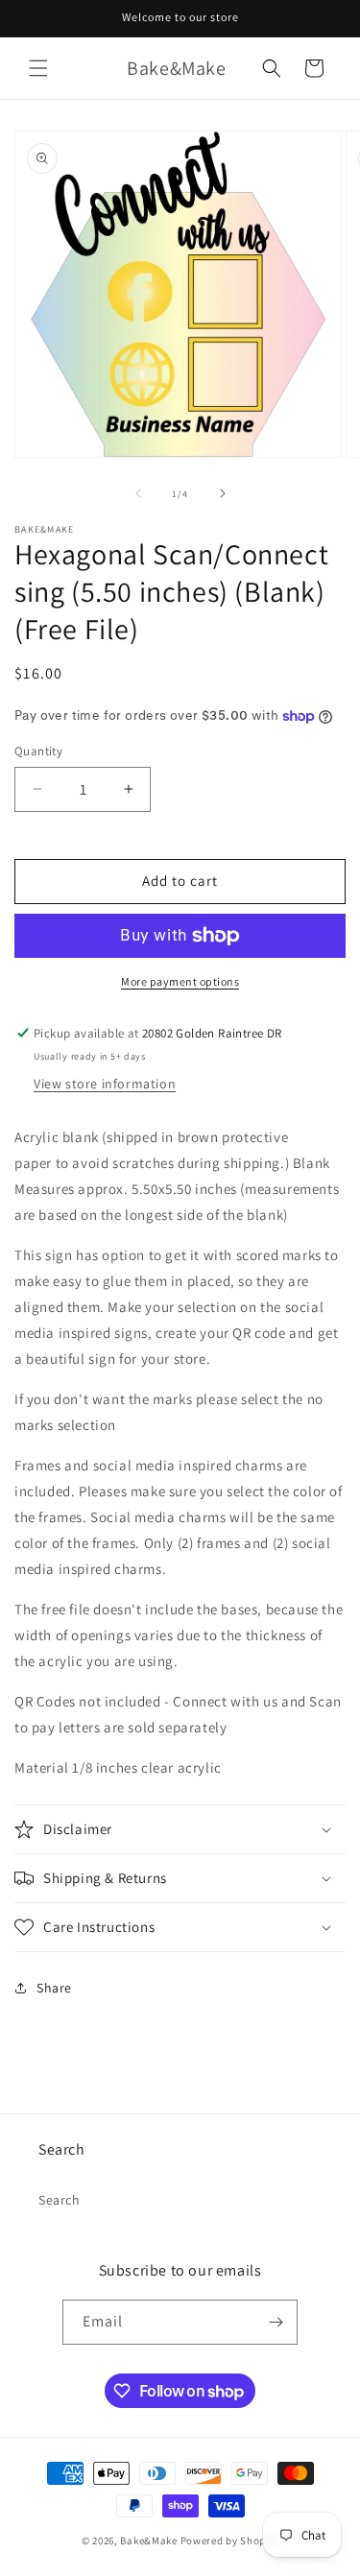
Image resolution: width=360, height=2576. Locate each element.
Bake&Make (148, 2540)
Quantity (38, 751)
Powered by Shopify (230, 2540)
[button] (38, 68)
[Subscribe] (276, 2322)
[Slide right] (223, 493)
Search (60, 2200)
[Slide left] (138, 493)
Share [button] (54, 1988)
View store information (105, 1084)
